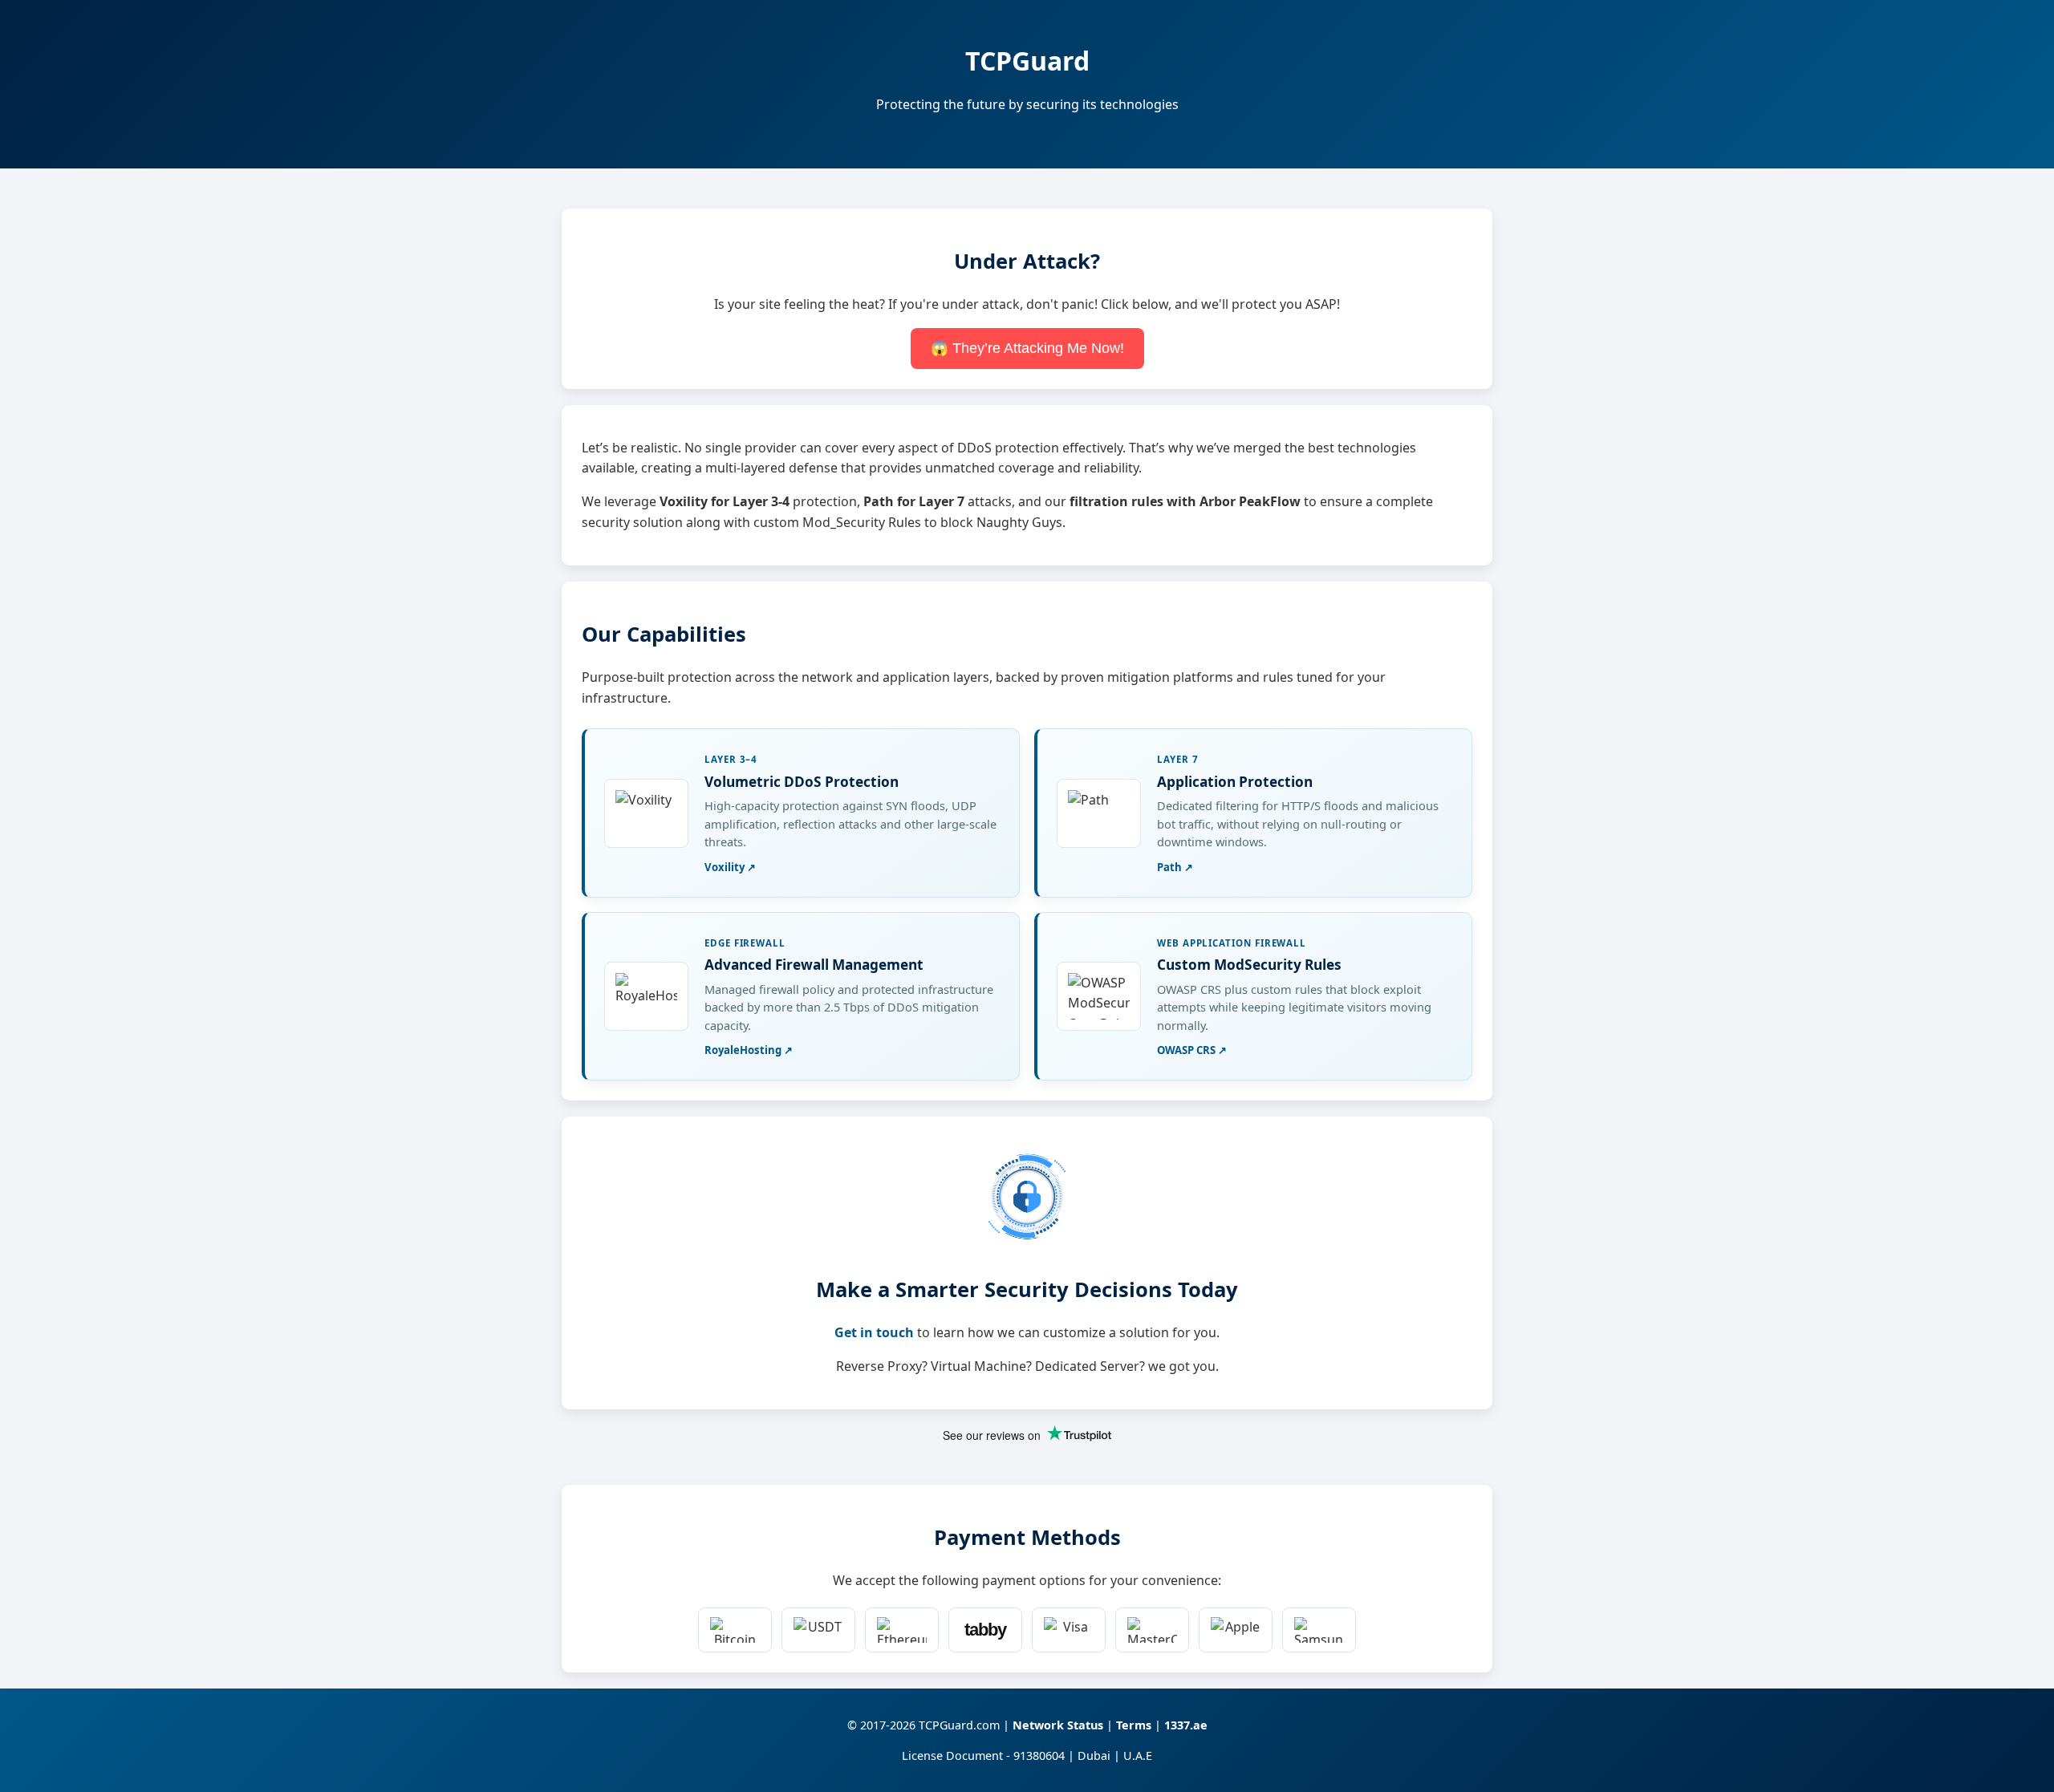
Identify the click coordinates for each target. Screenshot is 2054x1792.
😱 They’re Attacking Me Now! (1027, 348)
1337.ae (1186, 1725)
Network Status (1058, 1725)
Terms (1134, 1725)
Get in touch (874, 1332)
